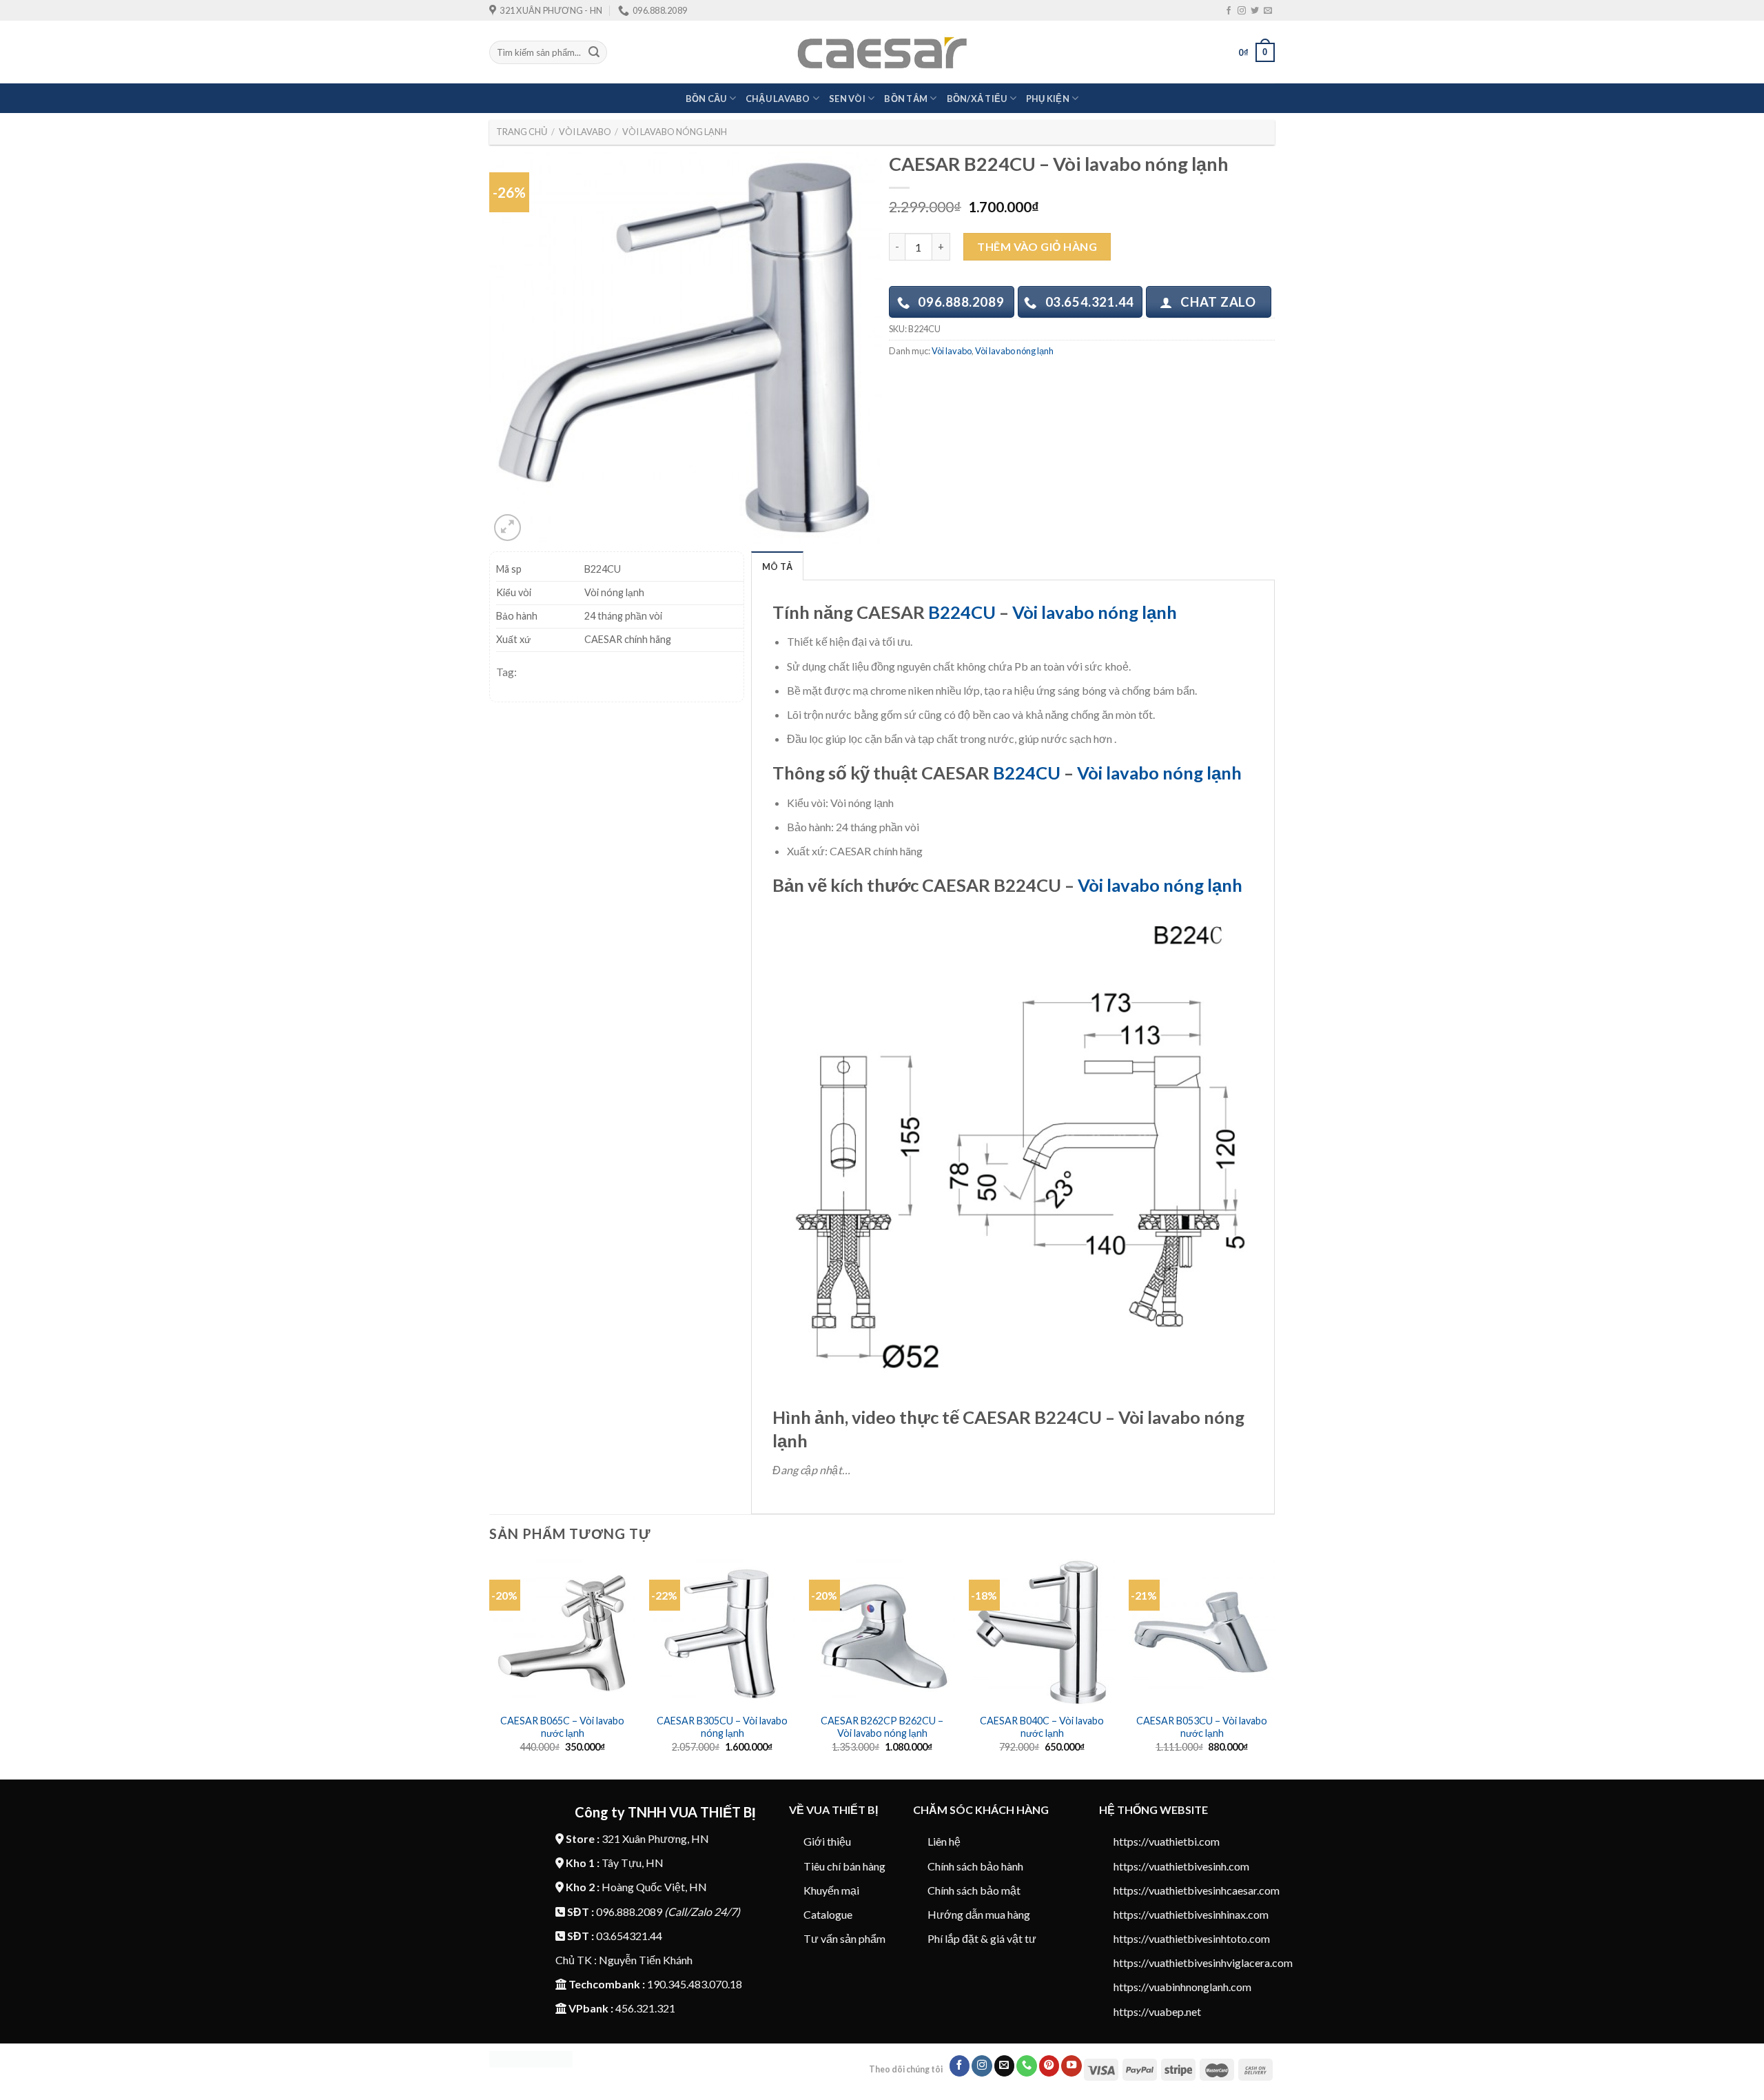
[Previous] (490, 1668)
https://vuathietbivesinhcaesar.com (1197, 1890)
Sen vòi (847, 99)
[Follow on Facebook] (1229, 11)
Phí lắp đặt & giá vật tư (982, 1938)
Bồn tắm (906, 99)
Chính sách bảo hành (975, 1866)
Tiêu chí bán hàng (844, 1866)
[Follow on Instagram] (1242, 11)
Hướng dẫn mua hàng (979, 1914)
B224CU (962, 612)
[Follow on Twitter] (1255, 11)
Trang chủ (522, 132)
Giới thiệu (827, 1841)
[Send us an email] (1268, 11)
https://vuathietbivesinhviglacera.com (1203, 1963)
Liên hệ (944, 1841)
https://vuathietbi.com (1167, 1841)
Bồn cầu (706, 99)
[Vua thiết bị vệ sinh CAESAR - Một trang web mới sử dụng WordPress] (882, 53)
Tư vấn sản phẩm (844, 1938)
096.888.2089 (629, 1912)
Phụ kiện (1048, 99)
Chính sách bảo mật (974, 1890)
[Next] (1274, 1668)
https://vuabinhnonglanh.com (1182, 1987)
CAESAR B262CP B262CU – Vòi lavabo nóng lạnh (882, 1727)
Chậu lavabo (778, 99)
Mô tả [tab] (777, 567)
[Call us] (1027, 2066)
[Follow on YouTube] (1071, 2066)
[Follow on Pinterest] (1049, 2066)
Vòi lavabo (585, 132)
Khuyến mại (831, 1890)
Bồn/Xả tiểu (977, 99)
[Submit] (594, 52)
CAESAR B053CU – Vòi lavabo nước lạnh (1202, 1727)
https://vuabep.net (1157, 2011)
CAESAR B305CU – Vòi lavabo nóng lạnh (722, 1727)
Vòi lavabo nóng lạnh (675, 132)
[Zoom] (507, 528)
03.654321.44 (629, 1936)
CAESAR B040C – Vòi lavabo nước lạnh (1042, 1727)
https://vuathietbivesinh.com (1181, 1866)
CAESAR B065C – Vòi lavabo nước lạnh (562, 1727)
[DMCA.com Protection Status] (531, 2058)
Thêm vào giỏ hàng (1037, 246)
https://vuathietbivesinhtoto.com (1192, 1938)
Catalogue (828, 1914)
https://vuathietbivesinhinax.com (1191, 1914)
